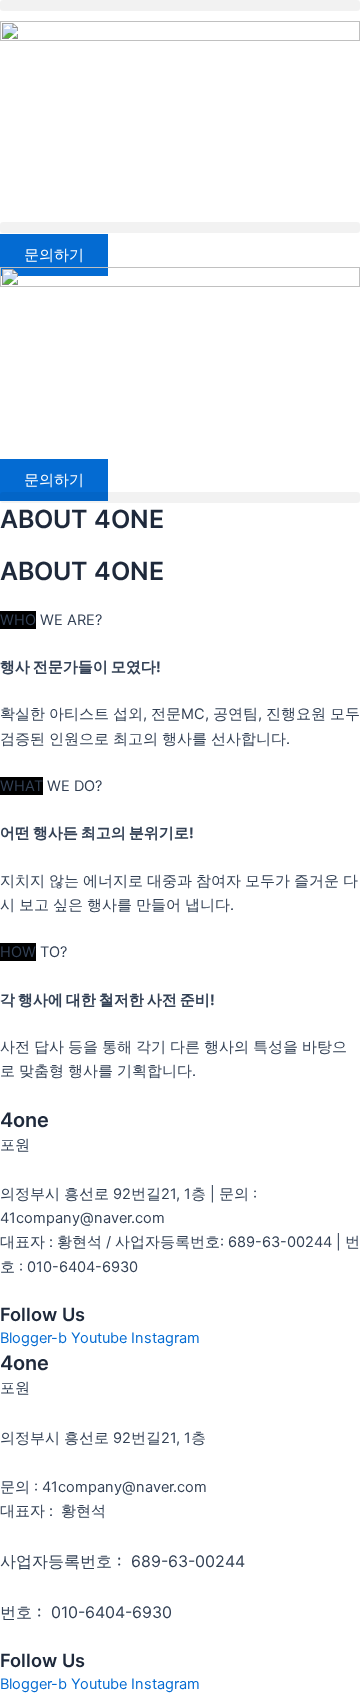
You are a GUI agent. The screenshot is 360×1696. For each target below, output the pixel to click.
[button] (180, 5)
